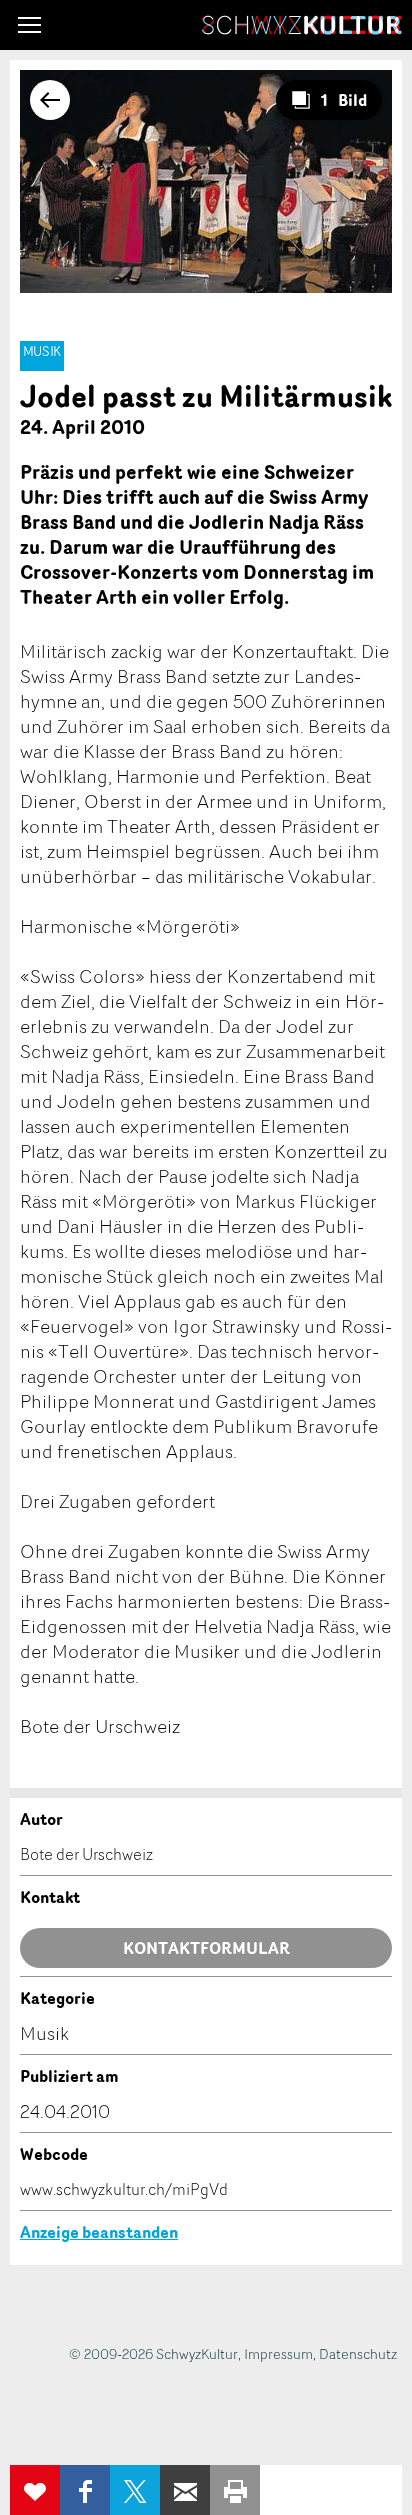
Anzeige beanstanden (99, 2232)
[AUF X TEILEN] (135, 2490)
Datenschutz (358, 2353)
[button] (29, 25)
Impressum (278, 2353)
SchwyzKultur (302, 25)
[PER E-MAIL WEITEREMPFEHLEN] (185, 2490)
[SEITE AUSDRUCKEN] (235, 2490)
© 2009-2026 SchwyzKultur (153, 2353)
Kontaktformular (206, 1948)
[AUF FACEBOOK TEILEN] (85, 2490)
